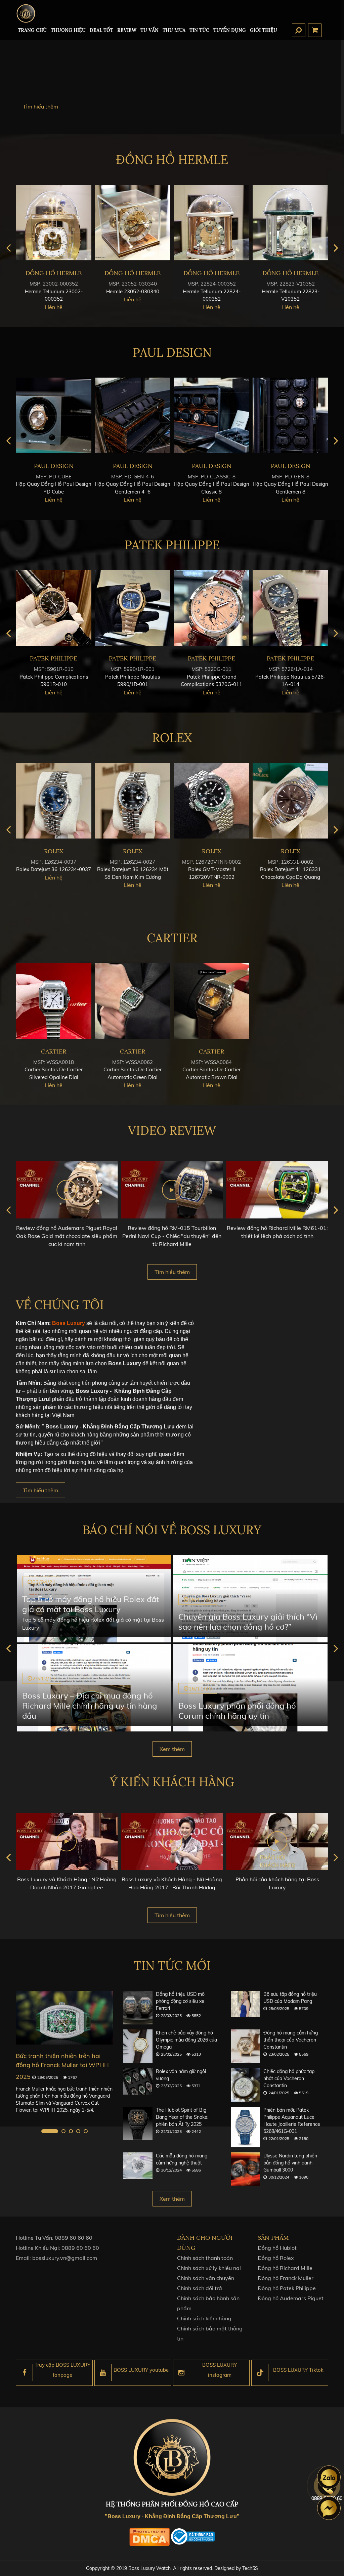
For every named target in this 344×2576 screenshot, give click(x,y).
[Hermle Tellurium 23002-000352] (211, 223)
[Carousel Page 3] (71, 2131)
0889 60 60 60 (74, 2238)
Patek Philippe (172, 545)
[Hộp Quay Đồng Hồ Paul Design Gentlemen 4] (54, 415)
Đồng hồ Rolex (276, 2258)
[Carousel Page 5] (86, 2131)
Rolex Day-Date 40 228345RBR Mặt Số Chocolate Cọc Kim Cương (54, 877)
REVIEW (127, 30)
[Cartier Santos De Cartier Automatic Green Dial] (133, 1001)
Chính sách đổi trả (200, 2288)
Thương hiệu (68, 30)
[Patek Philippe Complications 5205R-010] (54, 608)
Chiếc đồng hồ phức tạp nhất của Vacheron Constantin (289, 2078)
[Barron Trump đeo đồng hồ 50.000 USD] (64, 2017)
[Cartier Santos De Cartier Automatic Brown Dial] (211, 1001)
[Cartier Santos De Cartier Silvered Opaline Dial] (54, 1001)
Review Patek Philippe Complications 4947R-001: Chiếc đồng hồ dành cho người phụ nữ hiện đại (67, 1236)
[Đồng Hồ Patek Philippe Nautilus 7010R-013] (133, 608)
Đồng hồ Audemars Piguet (291, 2298)
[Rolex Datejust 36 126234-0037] (211, 801)
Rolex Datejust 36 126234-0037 (211, 869)
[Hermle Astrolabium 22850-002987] (54, 223)
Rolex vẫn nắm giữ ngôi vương (181, 2075)
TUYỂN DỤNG (230, 30)
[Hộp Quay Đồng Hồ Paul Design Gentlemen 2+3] (133, 415)
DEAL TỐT (101, 30)
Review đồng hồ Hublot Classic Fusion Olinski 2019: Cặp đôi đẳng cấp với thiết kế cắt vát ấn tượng (172, 1236)
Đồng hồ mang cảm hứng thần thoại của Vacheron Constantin (291, 2040)
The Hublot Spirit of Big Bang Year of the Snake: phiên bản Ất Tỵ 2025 (182, 2117)
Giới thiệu (264, 30)
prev (8, 248)
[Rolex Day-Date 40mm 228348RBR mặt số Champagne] (133, 801)
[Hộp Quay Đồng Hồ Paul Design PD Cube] (211, 415)
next (336, 248)
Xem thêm (172, 1749)
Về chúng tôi (60, 1305)
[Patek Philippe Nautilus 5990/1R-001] (290, 608)
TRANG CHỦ (32, 30)
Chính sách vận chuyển (206, 2278)
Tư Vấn (149, 30)
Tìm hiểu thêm (40, 106)
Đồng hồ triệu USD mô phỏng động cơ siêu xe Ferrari (180, 2001)
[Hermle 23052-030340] (290, 223)
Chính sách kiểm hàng (204, 2318)
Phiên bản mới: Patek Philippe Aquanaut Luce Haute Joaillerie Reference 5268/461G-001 (292, 2121)
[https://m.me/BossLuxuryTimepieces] (329, 2508)
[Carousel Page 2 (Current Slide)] (57, 2131)
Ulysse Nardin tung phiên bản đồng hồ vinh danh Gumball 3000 (290, 2163)
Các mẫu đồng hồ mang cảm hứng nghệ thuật (182, 2159)
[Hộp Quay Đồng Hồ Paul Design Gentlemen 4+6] (290, 415)
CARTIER (172, 938)
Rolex (172, 738)
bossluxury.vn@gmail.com (65, 2258)
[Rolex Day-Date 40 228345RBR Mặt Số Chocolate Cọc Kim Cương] (54, 801)
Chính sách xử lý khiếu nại (209, 2268)
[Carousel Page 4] (78, 2131)
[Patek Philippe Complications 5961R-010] (211, 608)
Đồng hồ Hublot (277, 2248)
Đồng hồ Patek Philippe (287, 2288)
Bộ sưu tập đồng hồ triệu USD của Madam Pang (290, 1998)
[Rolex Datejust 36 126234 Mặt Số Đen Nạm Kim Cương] (290, 801)
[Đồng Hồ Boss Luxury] (26, 13)
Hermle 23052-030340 (291, 291)
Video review (172, 1130)
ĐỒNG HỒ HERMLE (172, 160)
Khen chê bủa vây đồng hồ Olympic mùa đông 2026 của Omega (186, 2040)
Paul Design (172, 352)
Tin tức (199, 30)
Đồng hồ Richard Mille (285, 2268)
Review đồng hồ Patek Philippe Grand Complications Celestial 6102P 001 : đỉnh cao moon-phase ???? (277, 1236)
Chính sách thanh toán (205, 2258)
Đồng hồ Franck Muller (286, 2278)
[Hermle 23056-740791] (133, 223)
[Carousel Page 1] (43, 2131)
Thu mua (174, 30)
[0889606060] (329, 2477)
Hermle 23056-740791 (133, 291)
